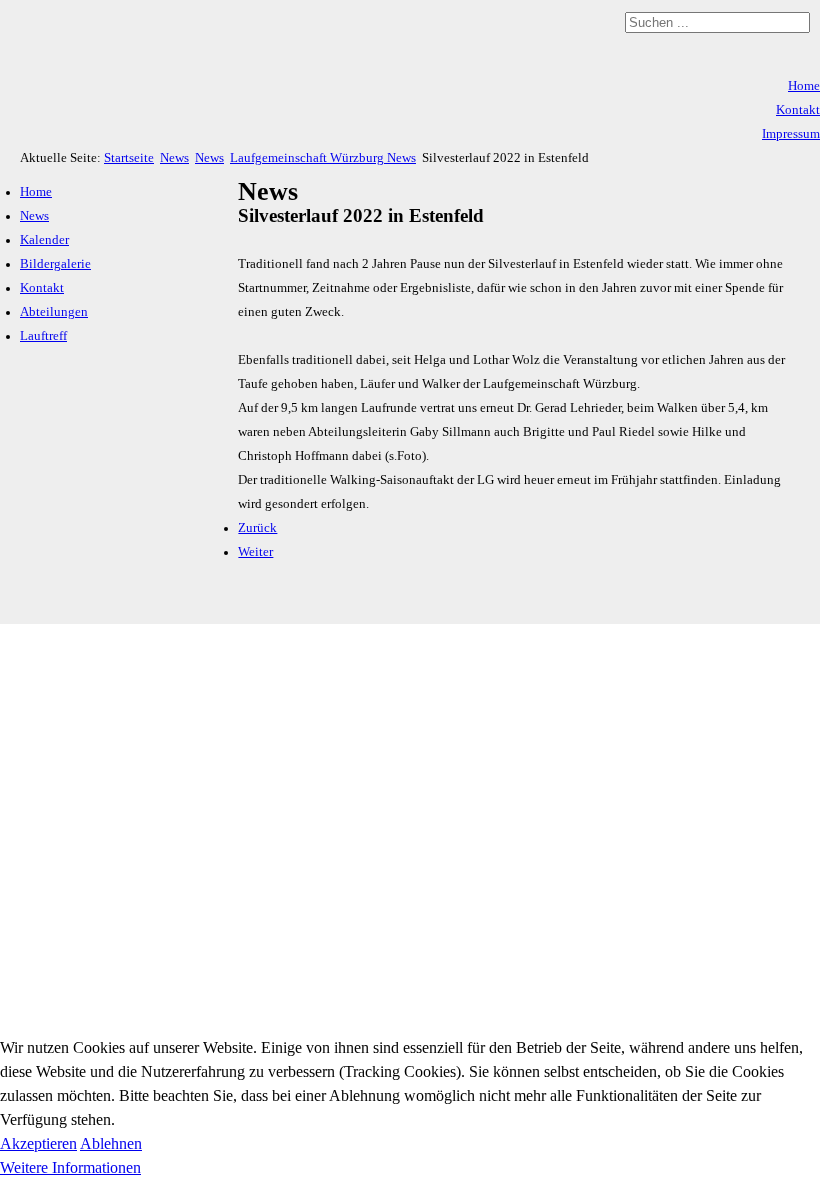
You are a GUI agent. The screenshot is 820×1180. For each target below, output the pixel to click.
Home (804, 86)
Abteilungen (54, 312)
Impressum (791, 134)
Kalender (44, 240)
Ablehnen (111, 1143)
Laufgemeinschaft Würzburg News (323, 158)
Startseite (129, 158)
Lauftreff (43, 336)
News (174, 158)
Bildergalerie (55, 264)
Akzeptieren (38, 1143)
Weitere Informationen (70, 1167)
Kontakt (798, 110)
